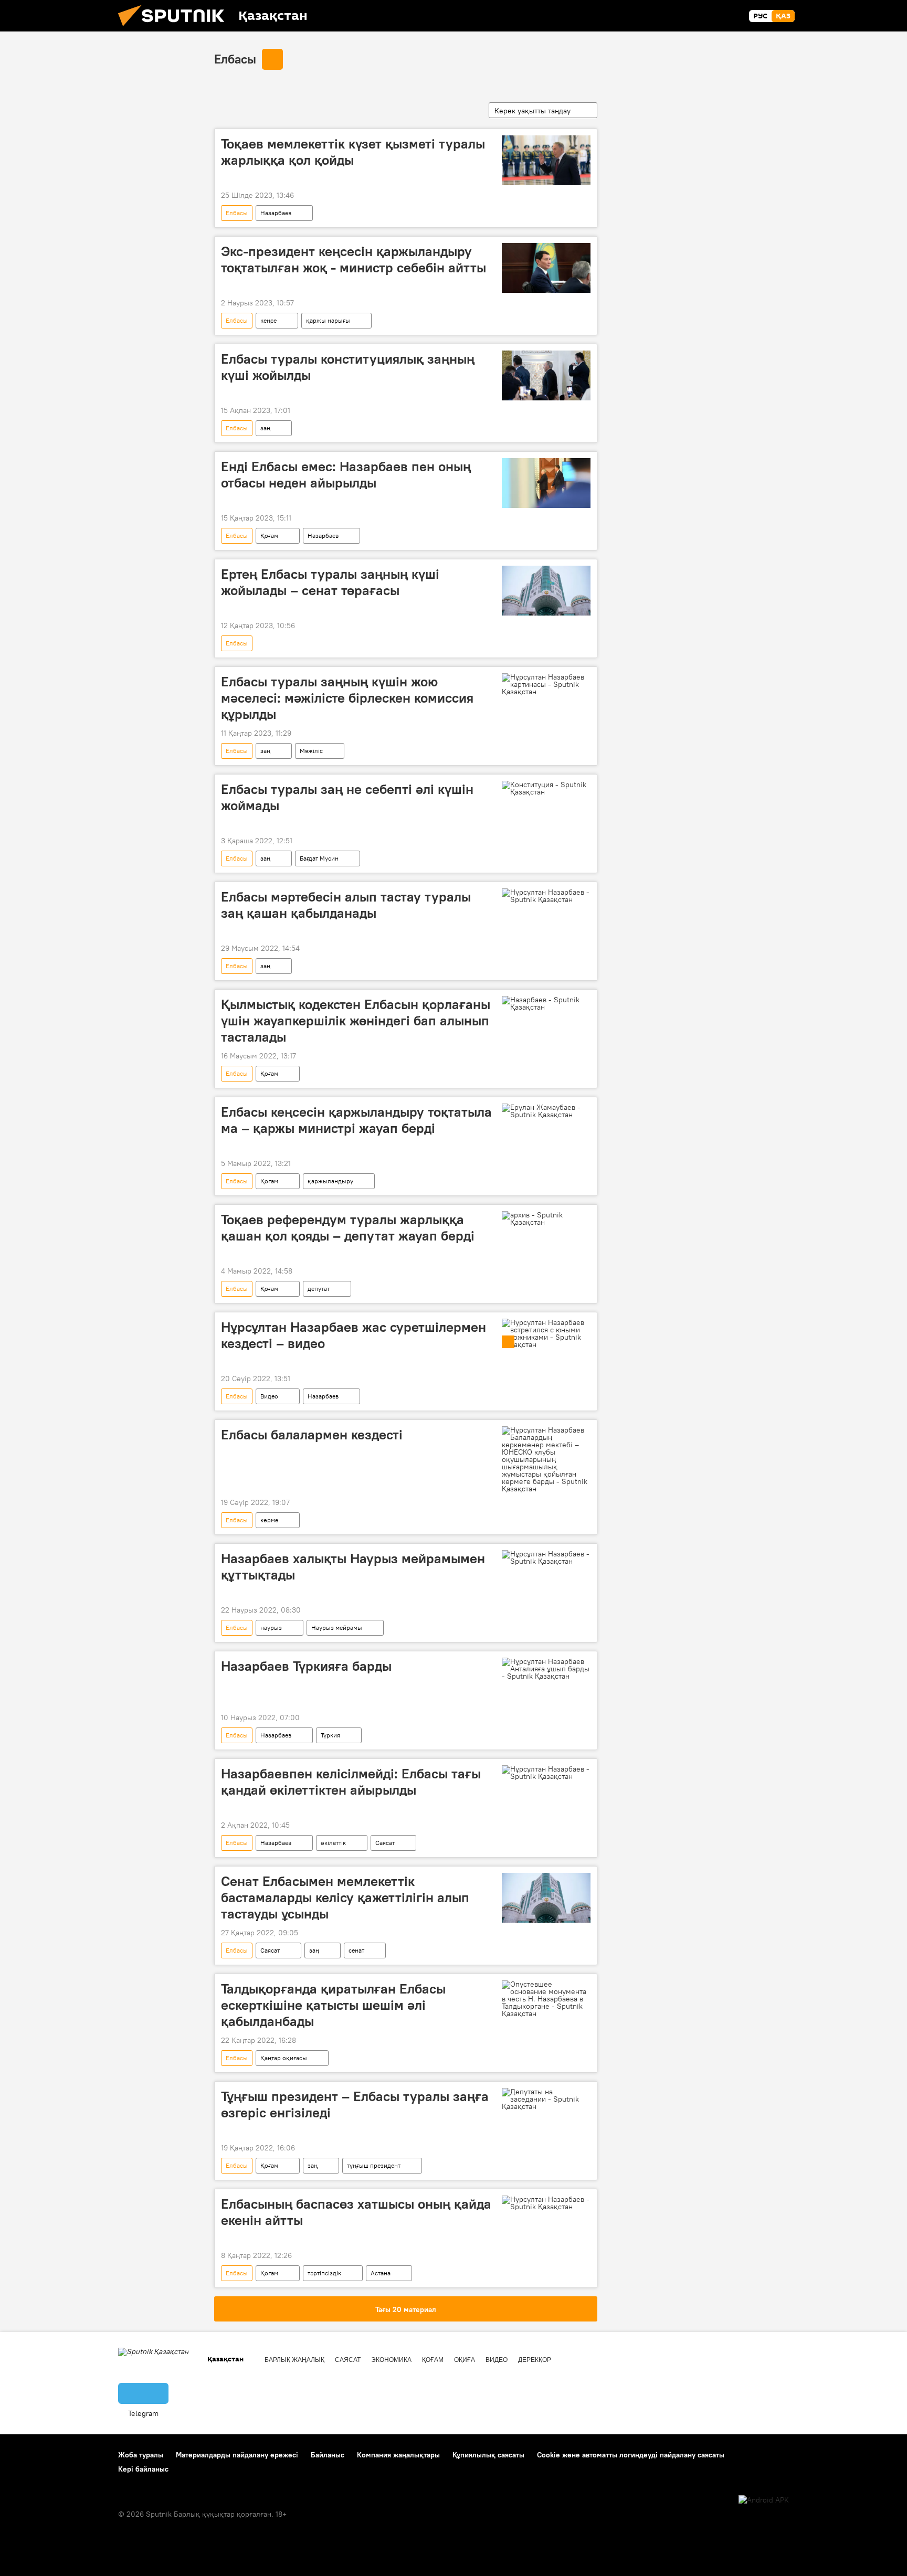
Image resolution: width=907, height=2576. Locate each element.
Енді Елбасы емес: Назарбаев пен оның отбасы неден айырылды (346, 475)
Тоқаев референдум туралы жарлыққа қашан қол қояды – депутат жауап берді (348, 1228)
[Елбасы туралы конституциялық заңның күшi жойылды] (546, 375)
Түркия (330, 1735)
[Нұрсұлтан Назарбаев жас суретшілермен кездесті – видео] (546, 1333)
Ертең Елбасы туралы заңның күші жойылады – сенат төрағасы (330, 582)
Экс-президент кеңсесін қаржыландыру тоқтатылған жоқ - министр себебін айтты (354, 259)
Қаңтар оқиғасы (284, 2058)
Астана (381, 2273)
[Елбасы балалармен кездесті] (546, 1459)
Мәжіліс (311, 751)
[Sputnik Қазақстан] (175, 29)
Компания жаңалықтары (398, 2455)
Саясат (385, 1843)
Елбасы (235, 59)
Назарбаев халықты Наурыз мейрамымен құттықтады (353, 1567)
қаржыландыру (330, 1181)
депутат (319, 1289)
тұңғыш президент (374, 2165)
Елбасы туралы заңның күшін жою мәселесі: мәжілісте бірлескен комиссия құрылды (347, 698)
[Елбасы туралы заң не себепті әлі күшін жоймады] (546, 788)
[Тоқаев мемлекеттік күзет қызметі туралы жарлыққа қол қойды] (546, 160)
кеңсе (268, 320)
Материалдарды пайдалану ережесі (237, 2455)
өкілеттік (333, 1843)
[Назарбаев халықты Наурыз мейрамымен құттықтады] (546, 1557)
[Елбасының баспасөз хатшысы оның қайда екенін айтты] (546, 2203)
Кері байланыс (143, 2469)
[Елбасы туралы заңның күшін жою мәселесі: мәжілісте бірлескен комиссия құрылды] (546, 684)
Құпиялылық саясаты (488, 2455)
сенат (356, 1950)
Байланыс (328, 2455)
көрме (269, 1520)
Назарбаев (276, 213)
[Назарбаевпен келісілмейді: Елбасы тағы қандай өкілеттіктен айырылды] (546, 1773)
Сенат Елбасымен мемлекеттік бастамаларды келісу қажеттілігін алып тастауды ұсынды (345, 1897)
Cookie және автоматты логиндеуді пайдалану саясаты (631, 2455)
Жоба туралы (141, 2455)
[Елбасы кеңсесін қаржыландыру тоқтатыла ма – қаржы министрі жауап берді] (546, 1111)
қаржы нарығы (328, 320)
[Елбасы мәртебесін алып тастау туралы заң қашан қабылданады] (546, 896)
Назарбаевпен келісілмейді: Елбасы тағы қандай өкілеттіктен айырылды (351, 1782)
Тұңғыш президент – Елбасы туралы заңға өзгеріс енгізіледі (355, 2105)
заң (265, 428)
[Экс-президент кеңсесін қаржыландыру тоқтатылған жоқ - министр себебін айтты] (546, 268)
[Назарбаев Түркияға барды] (546, 1669)
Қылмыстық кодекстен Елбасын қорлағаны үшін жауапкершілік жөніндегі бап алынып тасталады (356, 1021)
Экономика (391, 2360)
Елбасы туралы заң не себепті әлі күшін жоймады (347, 797)
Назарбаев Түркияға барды (306, 1666)
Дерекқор (535, 2360)
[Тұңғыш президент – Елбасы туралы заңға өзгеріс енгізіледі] (546, 2099)
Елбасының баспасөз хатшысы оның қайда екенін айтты (356, 2212)
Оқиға (465, 2360)
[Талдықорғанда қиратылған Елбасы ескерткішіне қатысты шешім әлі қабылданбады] (546, 1999)
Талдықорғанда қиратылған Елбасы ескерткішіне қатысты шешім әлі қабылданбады (333, 2005)
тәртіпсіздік (324, 2273)
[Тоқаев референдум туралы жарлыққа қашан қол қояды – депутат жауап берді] (546, 1218)
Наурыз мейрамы (337, 1628)
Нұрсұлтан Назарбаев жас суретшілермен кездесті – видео (354, 1335)
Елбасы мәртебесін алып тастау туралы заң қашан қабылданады (346, 905)
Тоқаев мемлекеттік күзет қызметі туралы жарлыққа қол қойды (353, 152)
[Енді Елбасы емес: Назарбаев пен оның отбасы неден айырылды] (546, 483)
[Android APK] (764, 2500)
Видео (269, 1396)
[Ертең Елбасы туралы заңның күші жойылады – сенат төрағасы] (546, 591)
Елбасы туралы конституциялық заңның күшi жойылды (348, 367)
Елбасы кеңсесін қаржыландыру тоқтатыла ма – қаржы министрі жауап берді (356, 1120)
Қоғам (269, 536)
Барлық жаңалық (294, 2360)
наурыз (271, 1628)
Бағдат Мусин (319, 858)
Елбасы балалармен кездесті (312, 1435)
